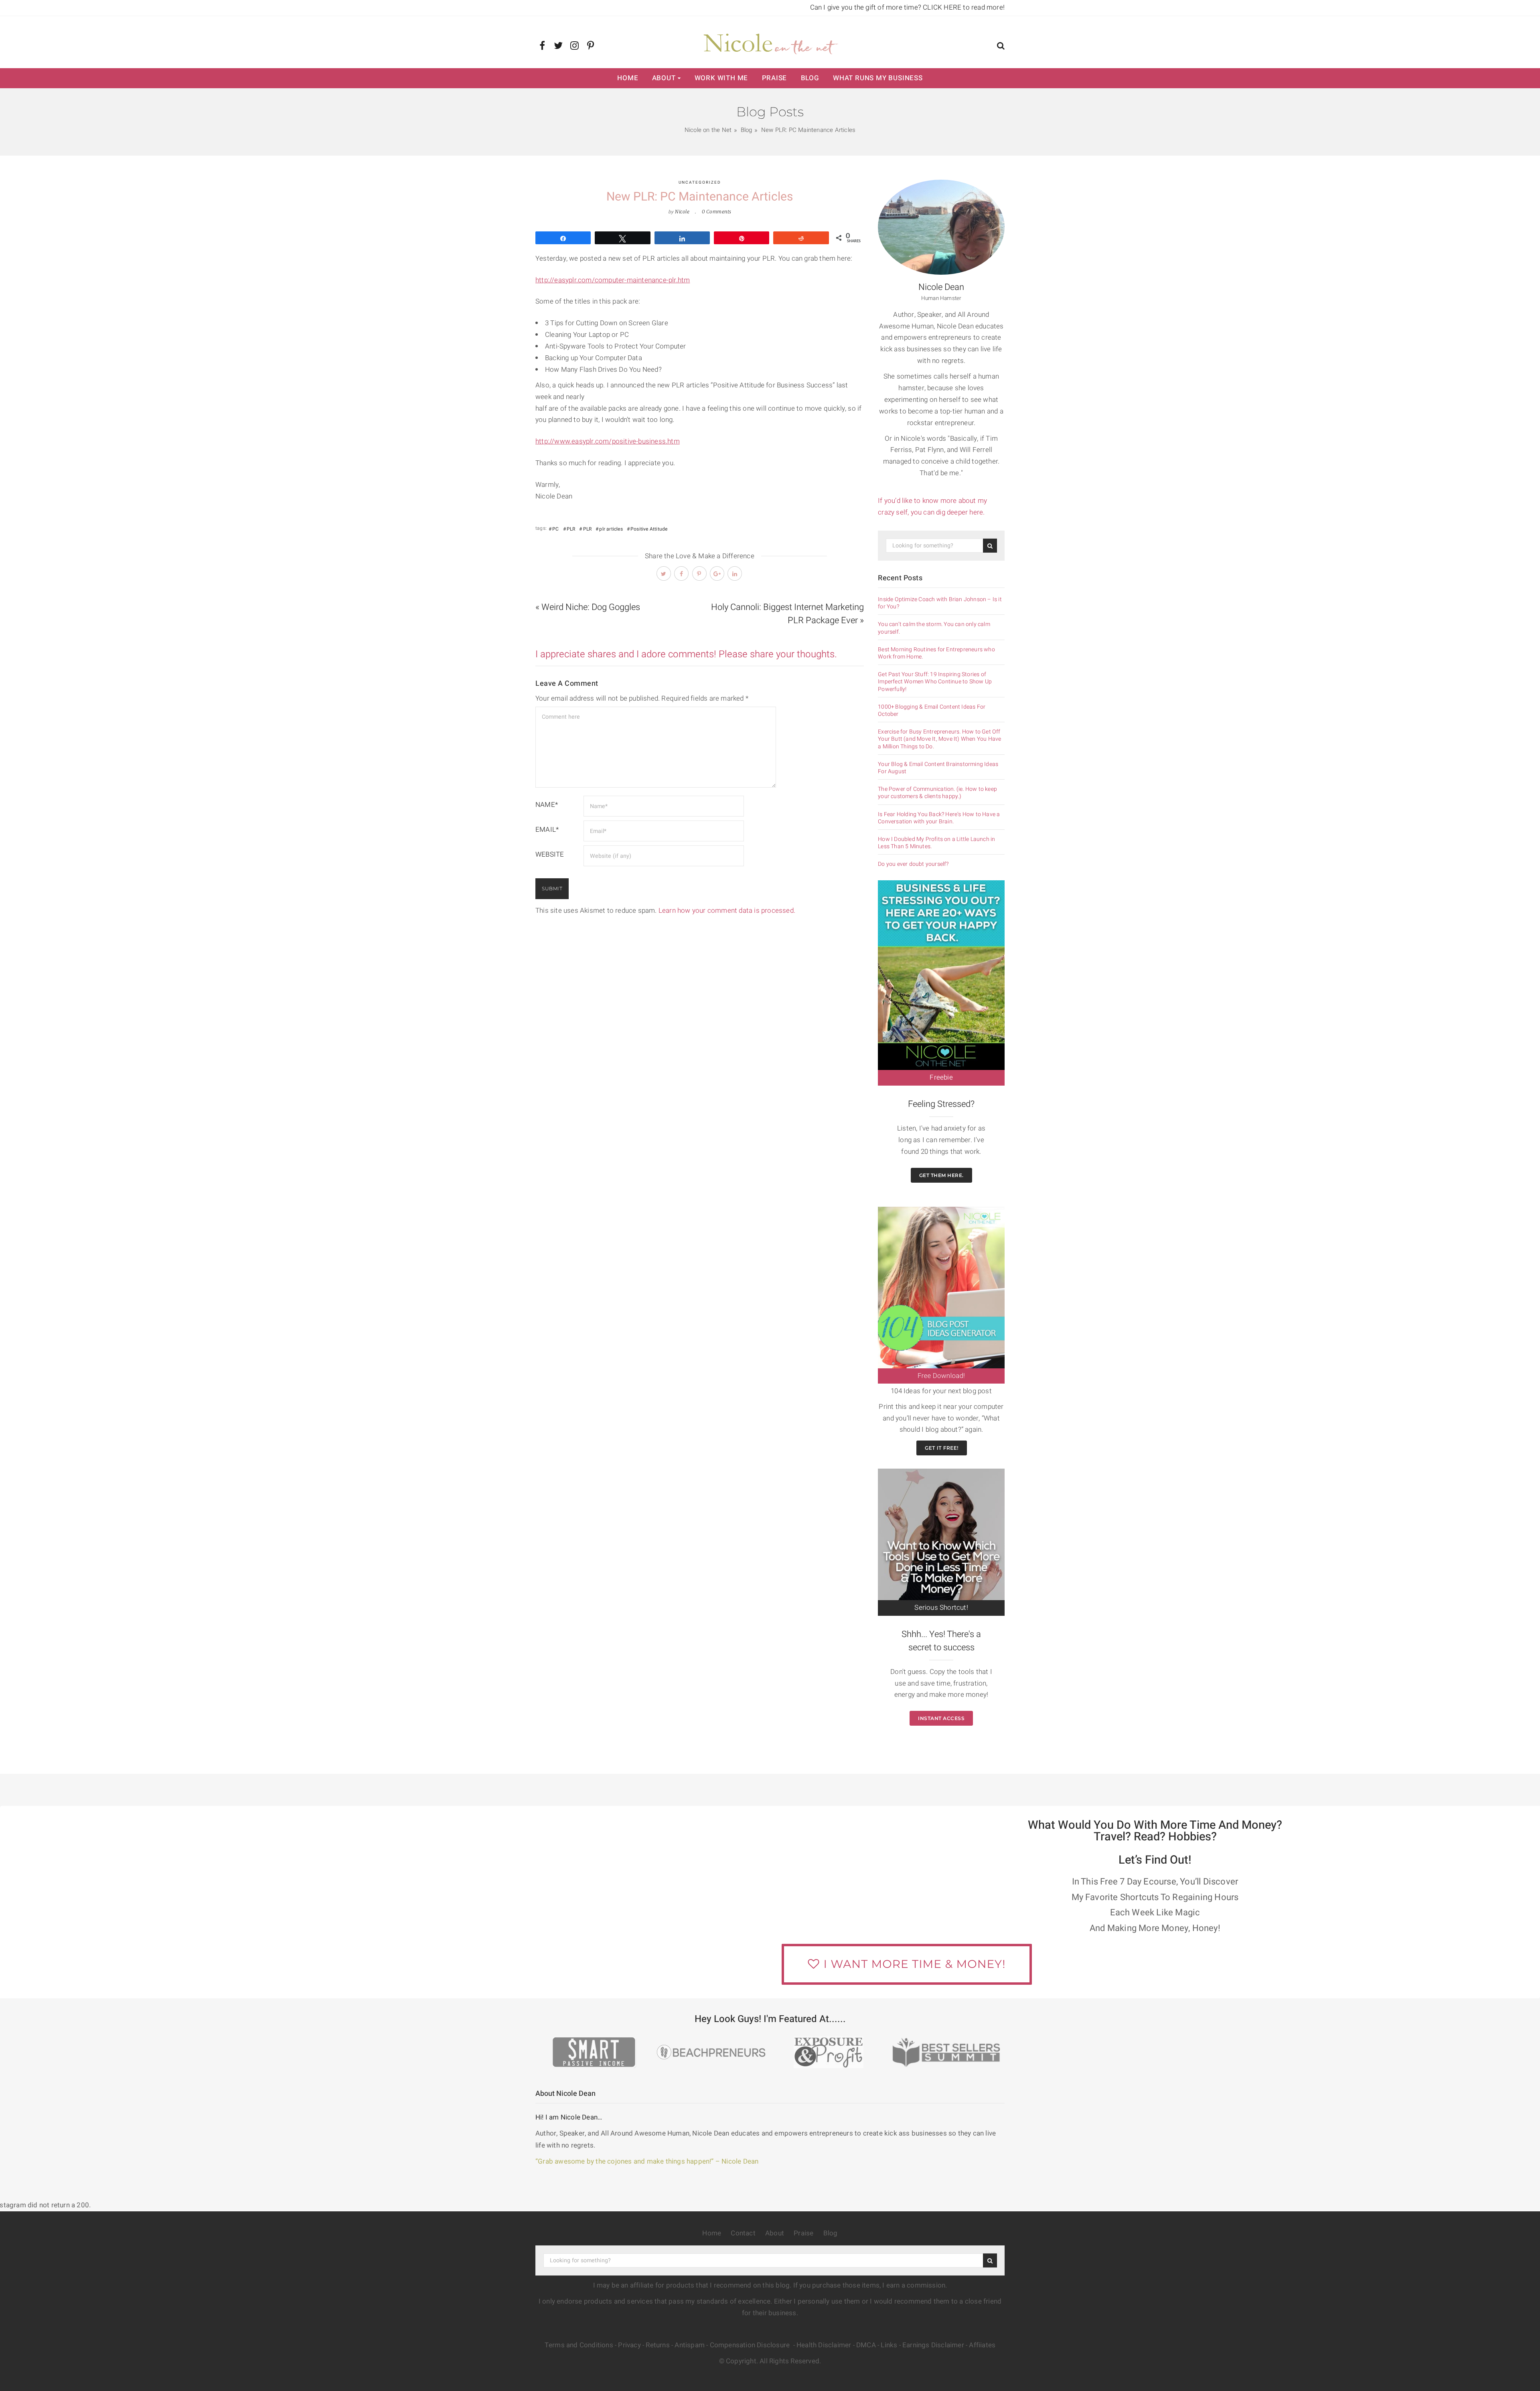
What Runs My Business (878, 78)
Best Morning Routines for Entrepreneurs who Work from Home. (936, 653)
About (664, 78)
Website (550, 854)
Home (628, 78)
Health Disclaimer (824, 2345)
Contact (743, 2233)
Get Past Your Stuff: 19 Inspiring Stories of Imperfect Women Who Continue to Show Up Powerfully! (935, 682)
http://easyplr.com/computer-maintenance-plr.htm (613, 280)
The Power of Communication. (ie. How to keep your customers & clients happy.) (937, 793)
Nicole (682, 212)
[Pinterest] (591, 46)
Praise (775, 78)
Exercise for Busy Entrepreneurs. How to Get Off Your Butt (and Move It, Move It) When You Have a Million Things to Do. (939, 739)
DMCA (866, 2345)
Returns (658, 2345)
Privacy (629, 2345)
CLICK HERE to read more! (964, 7)
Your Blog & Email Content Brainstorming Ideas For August (938, 768)
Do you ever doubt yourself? (913, 864)
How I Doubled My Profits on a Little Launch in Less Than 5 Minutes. (936, 843)
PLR (571, 529)
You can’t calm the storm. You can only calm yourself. (934, 628)
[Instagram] (574, 46)
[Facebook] (542, 46)
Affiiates (982, 2345)
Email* (547, 830)
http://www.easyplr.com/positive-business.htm (608, 441)
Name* (547, 805)
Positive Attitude (649, 529)
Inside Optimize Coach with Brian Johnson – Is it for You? (940, 603)
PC (555, 529)
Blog (810, 78)
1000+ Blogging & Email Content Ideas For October (932, 711)
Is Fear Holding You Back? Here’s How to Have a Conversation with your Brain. (939, 818)
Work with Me (721, 78)
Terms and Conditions (579, 2345)
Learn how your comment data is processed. (727, 911)
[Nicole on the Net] (770, 42)
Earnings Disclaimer (933, 2345)
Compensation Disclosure (751, 2345)
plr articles (611, 529)
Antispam (690, 2345)
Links (889, 2345)
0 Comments (717, 212)
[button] (1001, 47)
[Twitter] (558, 46)
